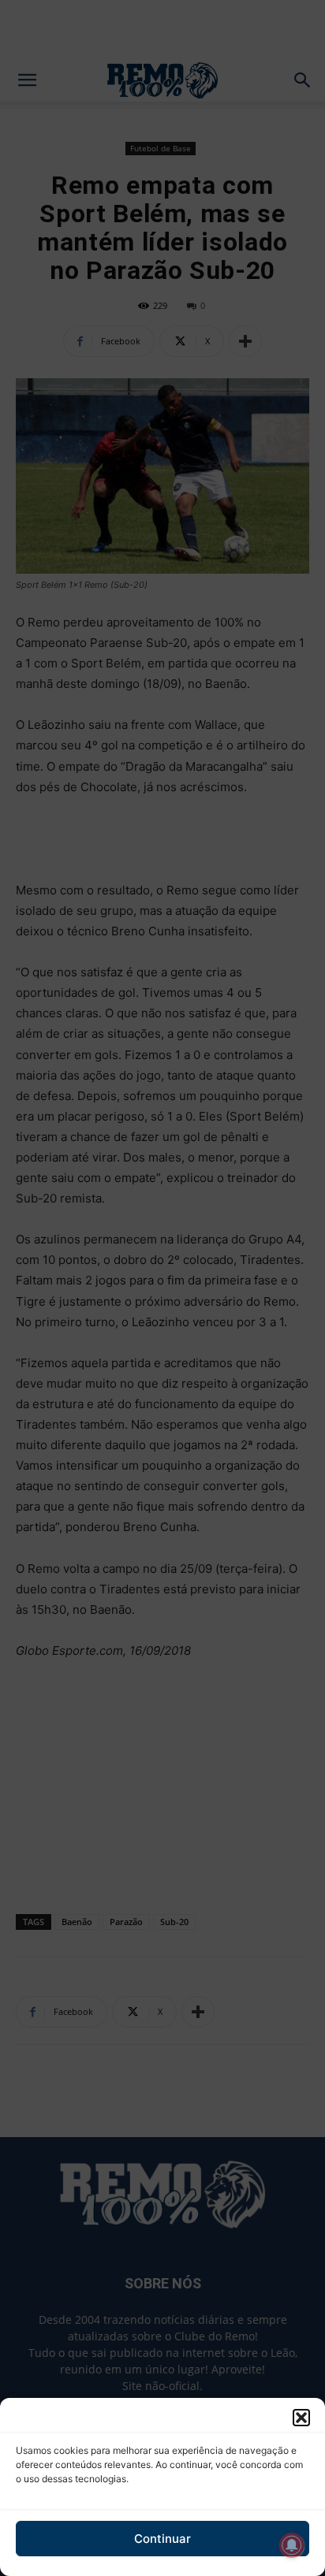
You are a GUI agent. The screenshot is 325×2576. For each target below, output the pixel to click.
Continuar (162, 2539)
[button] (301, 2418)
